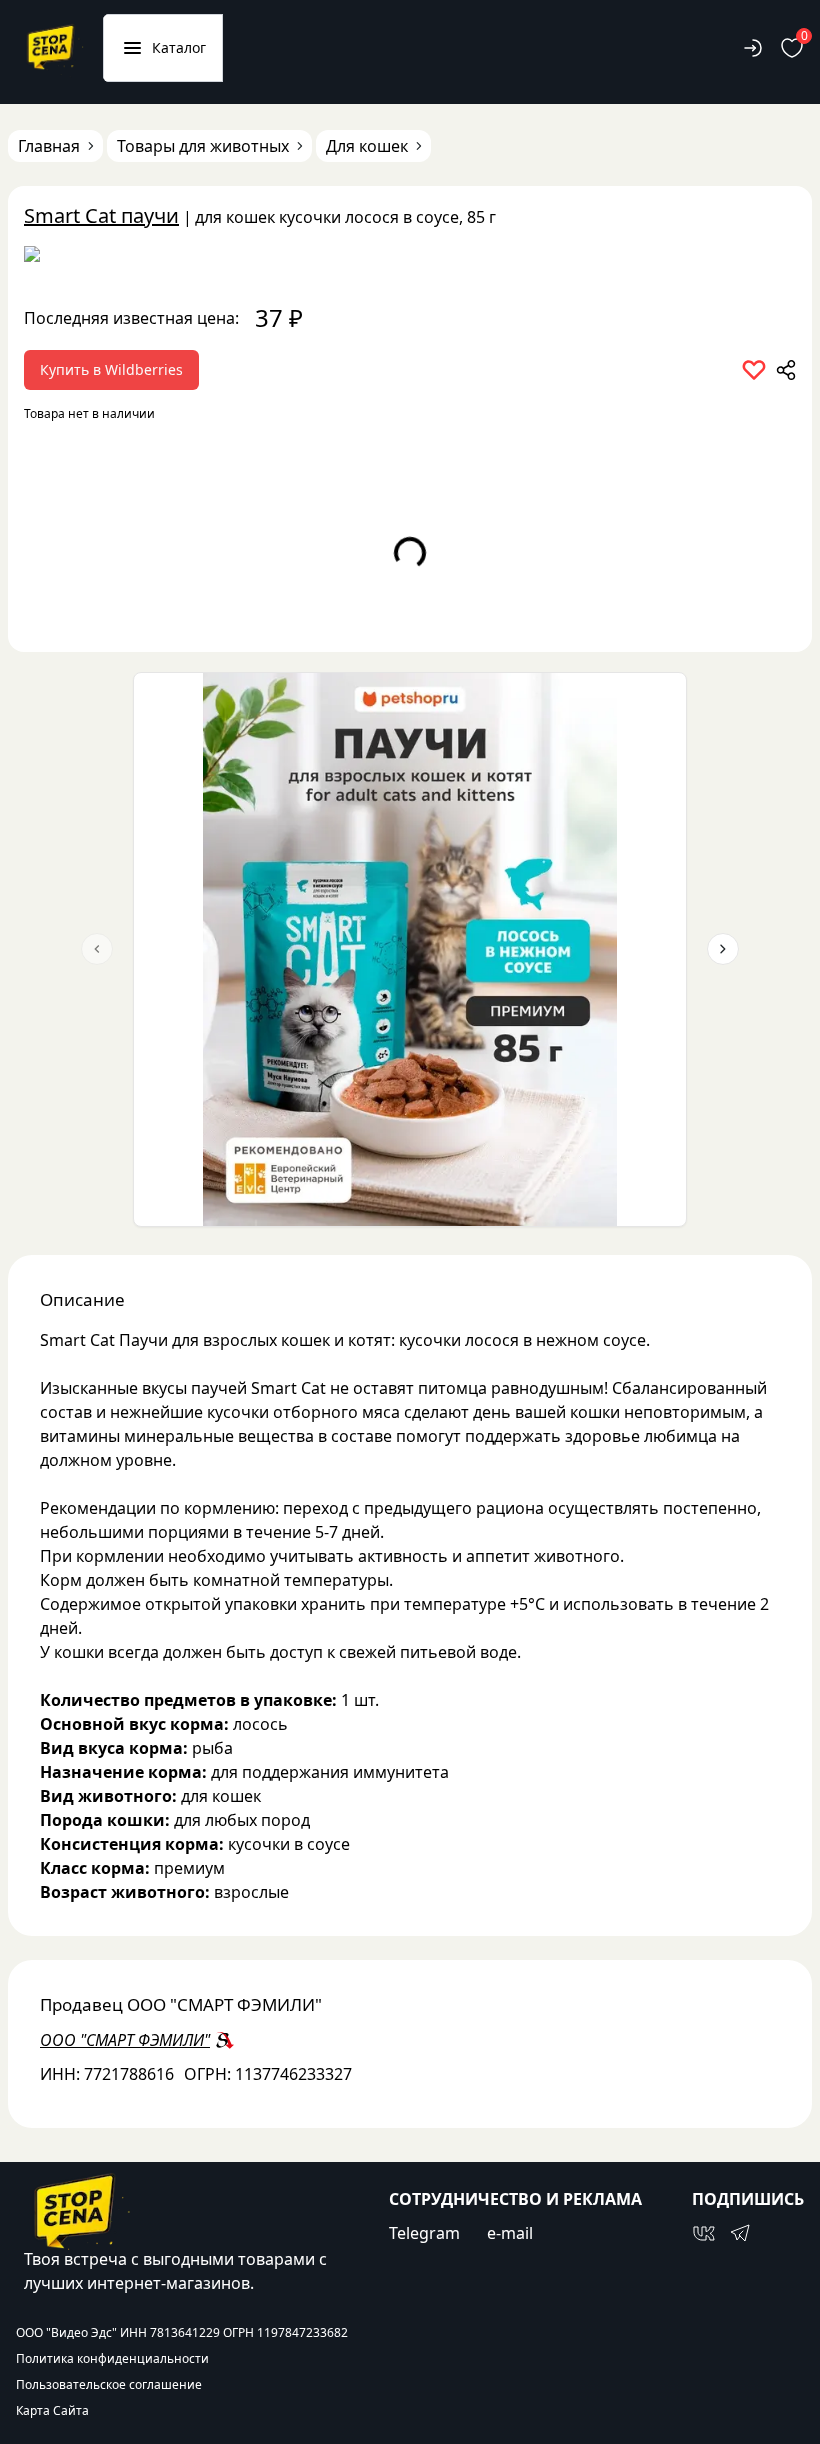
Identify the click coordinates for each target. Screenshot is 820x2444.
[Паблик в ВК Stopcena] (704, 2233)
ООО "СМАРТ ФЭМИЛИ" (125, 2040)
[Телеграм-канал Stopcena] (740, 2233)
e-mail (510, 2233)
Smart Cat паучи (101, 215)
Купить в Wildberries (111, 369)
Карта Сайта (52, 2411)
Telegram (424, 2233)
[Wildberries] (410, 258)
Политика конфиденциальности (112, 2359)
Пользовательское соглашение (109, 2385)
